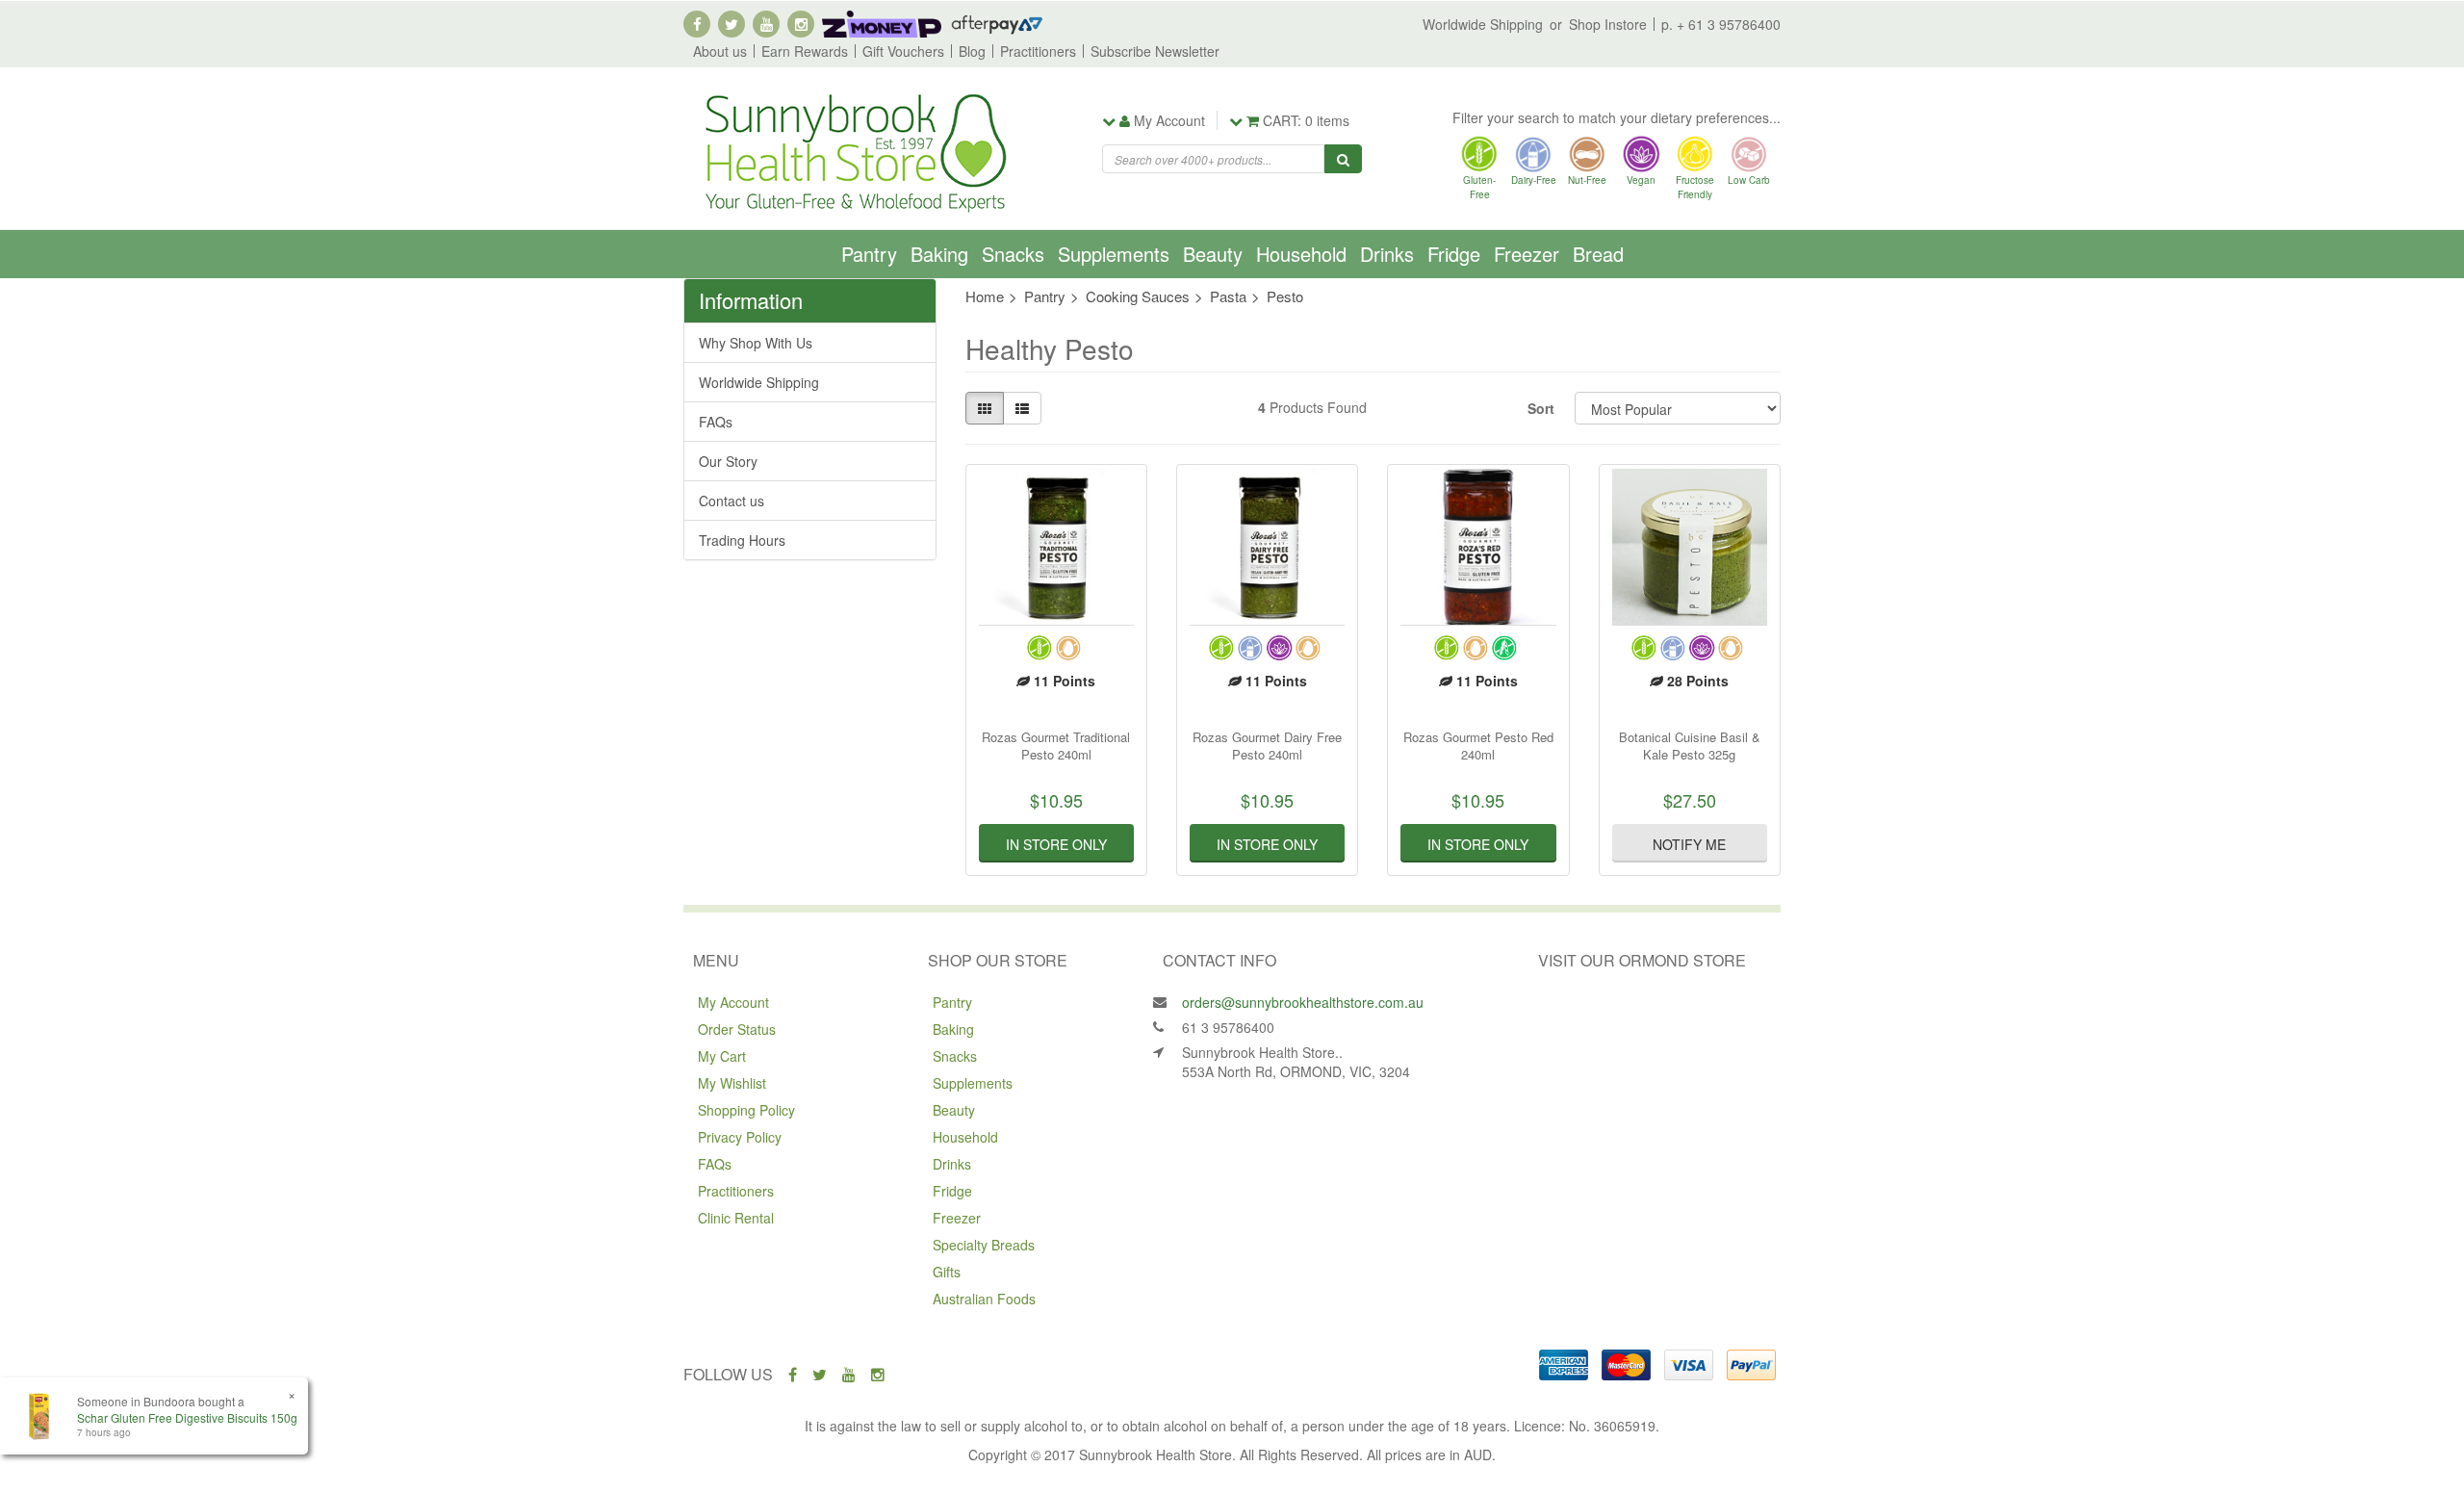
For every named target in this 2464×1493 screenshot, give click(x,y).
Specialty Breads (984, 1245)
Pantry (869, 254)
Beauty (1213, 254)
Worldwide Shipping (1483, 24)
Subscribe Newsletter (1155, 51)
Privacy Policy (740, 1137)
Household (1301, 254)
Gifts (947, 1272)
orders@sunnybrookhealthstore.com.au (1303, 1002)
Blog (972, 51)
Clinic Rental (736, 1218)
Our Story (728, 461)
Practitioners (1038, 51)
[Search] (1343, 159)
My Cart (722, 1056)
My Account (733, 1002)
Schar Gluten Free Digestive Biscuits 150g (187, 1417)
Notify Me (1689, 844)
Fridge (1454, 254)
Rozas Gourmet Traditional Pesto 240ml (1056, 746)
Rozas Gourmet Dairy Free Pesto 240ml (1267, 746)
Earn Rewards (805, 51)
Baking (939, 254)
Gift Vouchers (903, 51)
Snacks (1013, 254)
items (1306, 120)
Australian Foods (984, 1299)
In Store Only (1056, 844)
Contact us (731, 501)
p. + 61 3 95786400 (1721, 24)
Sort (1541, 408)
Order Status (737, 1029)
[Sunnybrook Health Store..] (854, 151)
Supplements (1114, 254)
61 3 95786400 (1228, 1027)
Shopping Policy (746, 1110)
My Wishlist (732, 1083)
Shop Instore (1608, 24)
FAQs (716, 422)
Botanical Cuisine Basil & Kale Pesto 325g (1690, 746)
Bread (1598, 254)
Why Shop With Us (756, 343)
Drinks (1387, 254)
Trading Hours (742, 540)
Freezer (1527, 254)
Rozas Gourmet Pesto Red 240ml (1478, 746)
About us (720, 51)
